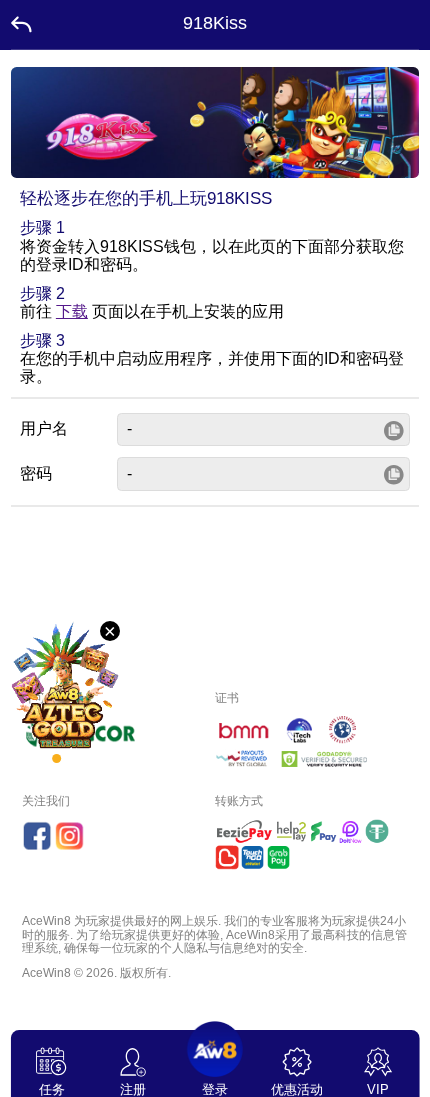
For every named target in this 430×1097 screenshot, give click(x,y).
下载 (72, 311)
